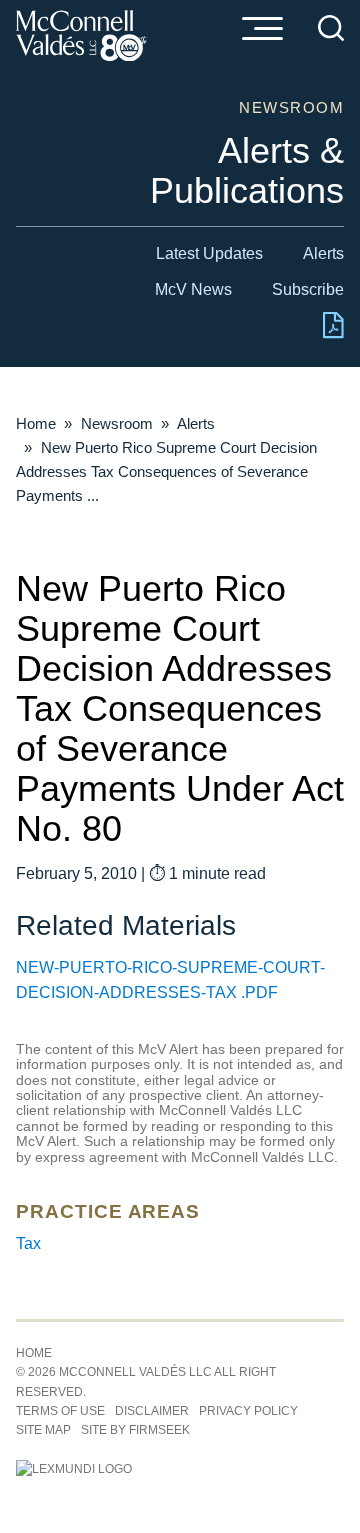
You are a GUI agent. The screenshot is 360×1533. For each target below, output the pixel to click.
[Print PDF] (333, 333)
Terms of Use (60, 1411)
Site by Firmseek (135, 1430)
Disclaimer (152, 1411)
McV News (193, 289)
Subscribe (308, 289)
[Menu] (262, 30)
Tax (28, 1243)
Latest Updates (209, 253)
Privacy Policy (248, 1411)
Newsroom (117, 423)
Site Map (43, 1430)
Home (36, 423)
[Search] (331, 28)
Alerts (323, 253)
